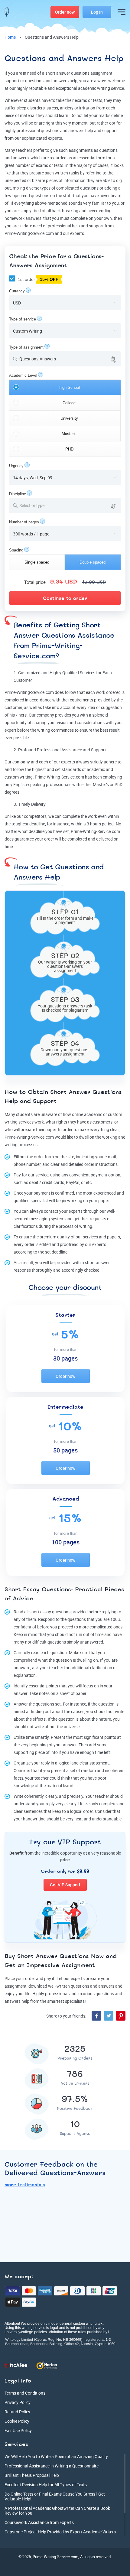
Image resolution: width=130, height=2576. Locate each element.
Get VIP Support (65, 1885)
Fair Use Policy (18, 2430)
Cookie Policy (17, 2421)
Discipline (18, 494)
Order (65, 12)
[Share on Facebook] (96, 2016)
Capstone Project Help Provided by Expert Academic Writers (60, 2532)
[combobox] (65, 359)
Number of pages (24, 522)
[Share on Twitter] (109, 2016)
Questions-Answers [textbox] (38, 359)
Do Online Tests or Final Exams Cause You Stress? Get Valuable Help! (55, 2496)
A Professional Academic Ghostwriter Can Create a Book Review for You (57, 2511)
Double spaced (93, 562)
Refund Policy (17, 2412)
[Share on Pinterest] (121, 2016)
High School (69, 387)
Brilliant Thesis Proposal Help (32, 2475)
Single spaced (37, 562)
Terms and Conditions (25, 2393)
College (69, 403)
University (69, 418)
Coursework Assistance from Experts (39, 2522)
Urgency (16, 466)
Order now (65, 1376)
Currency (17, 291)
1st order (37, 279)
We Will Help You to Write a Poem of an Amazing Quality (56, 2456)
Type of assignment (26, 347)
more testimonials (25, 2185)
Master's (69, 434)
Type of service (23, 319)
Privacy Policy (18, 2402)
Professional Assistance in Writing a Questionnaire (52, 2466)
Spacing (16, 550)
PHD (69, 449)
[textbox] (69, 505)
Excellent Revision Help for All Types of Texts (46, 2485)
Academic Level (23, 375)
